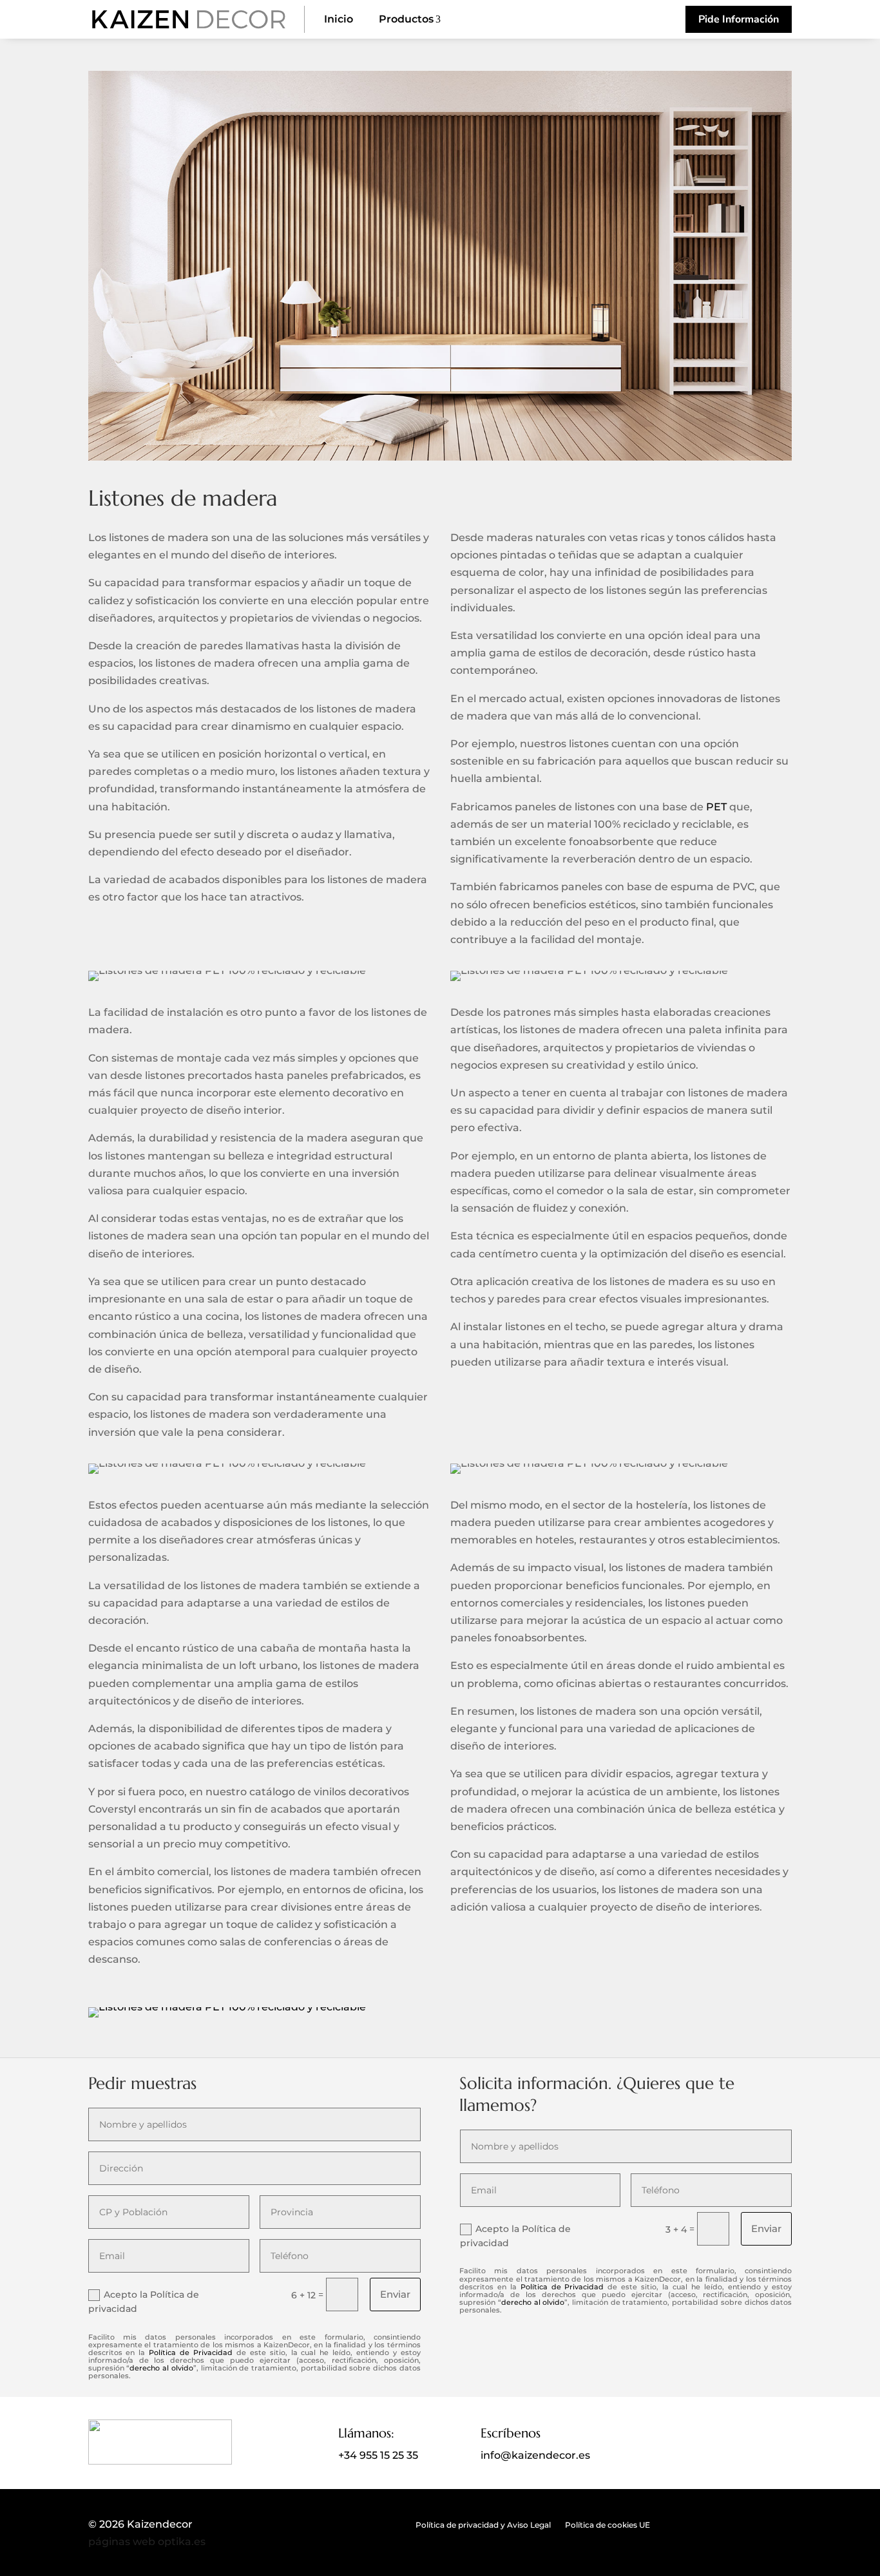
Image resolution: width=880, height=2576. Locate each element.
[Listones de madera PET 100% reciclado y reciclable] (440, 457)
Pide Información (739, 19)
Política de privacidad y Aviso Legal (483, 2525)
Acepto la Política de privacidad (144, 2302)
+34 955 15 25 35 (378, 2455)
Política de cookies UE (607, 2525)
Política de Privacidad (191, 2352)
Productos (410, 19)
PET (716, 807)
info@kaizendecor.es (535, 2455)
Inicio (339, 19)
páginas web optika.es (147, 2542)
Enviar (395, 2294)
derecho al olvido (161, 2368)
